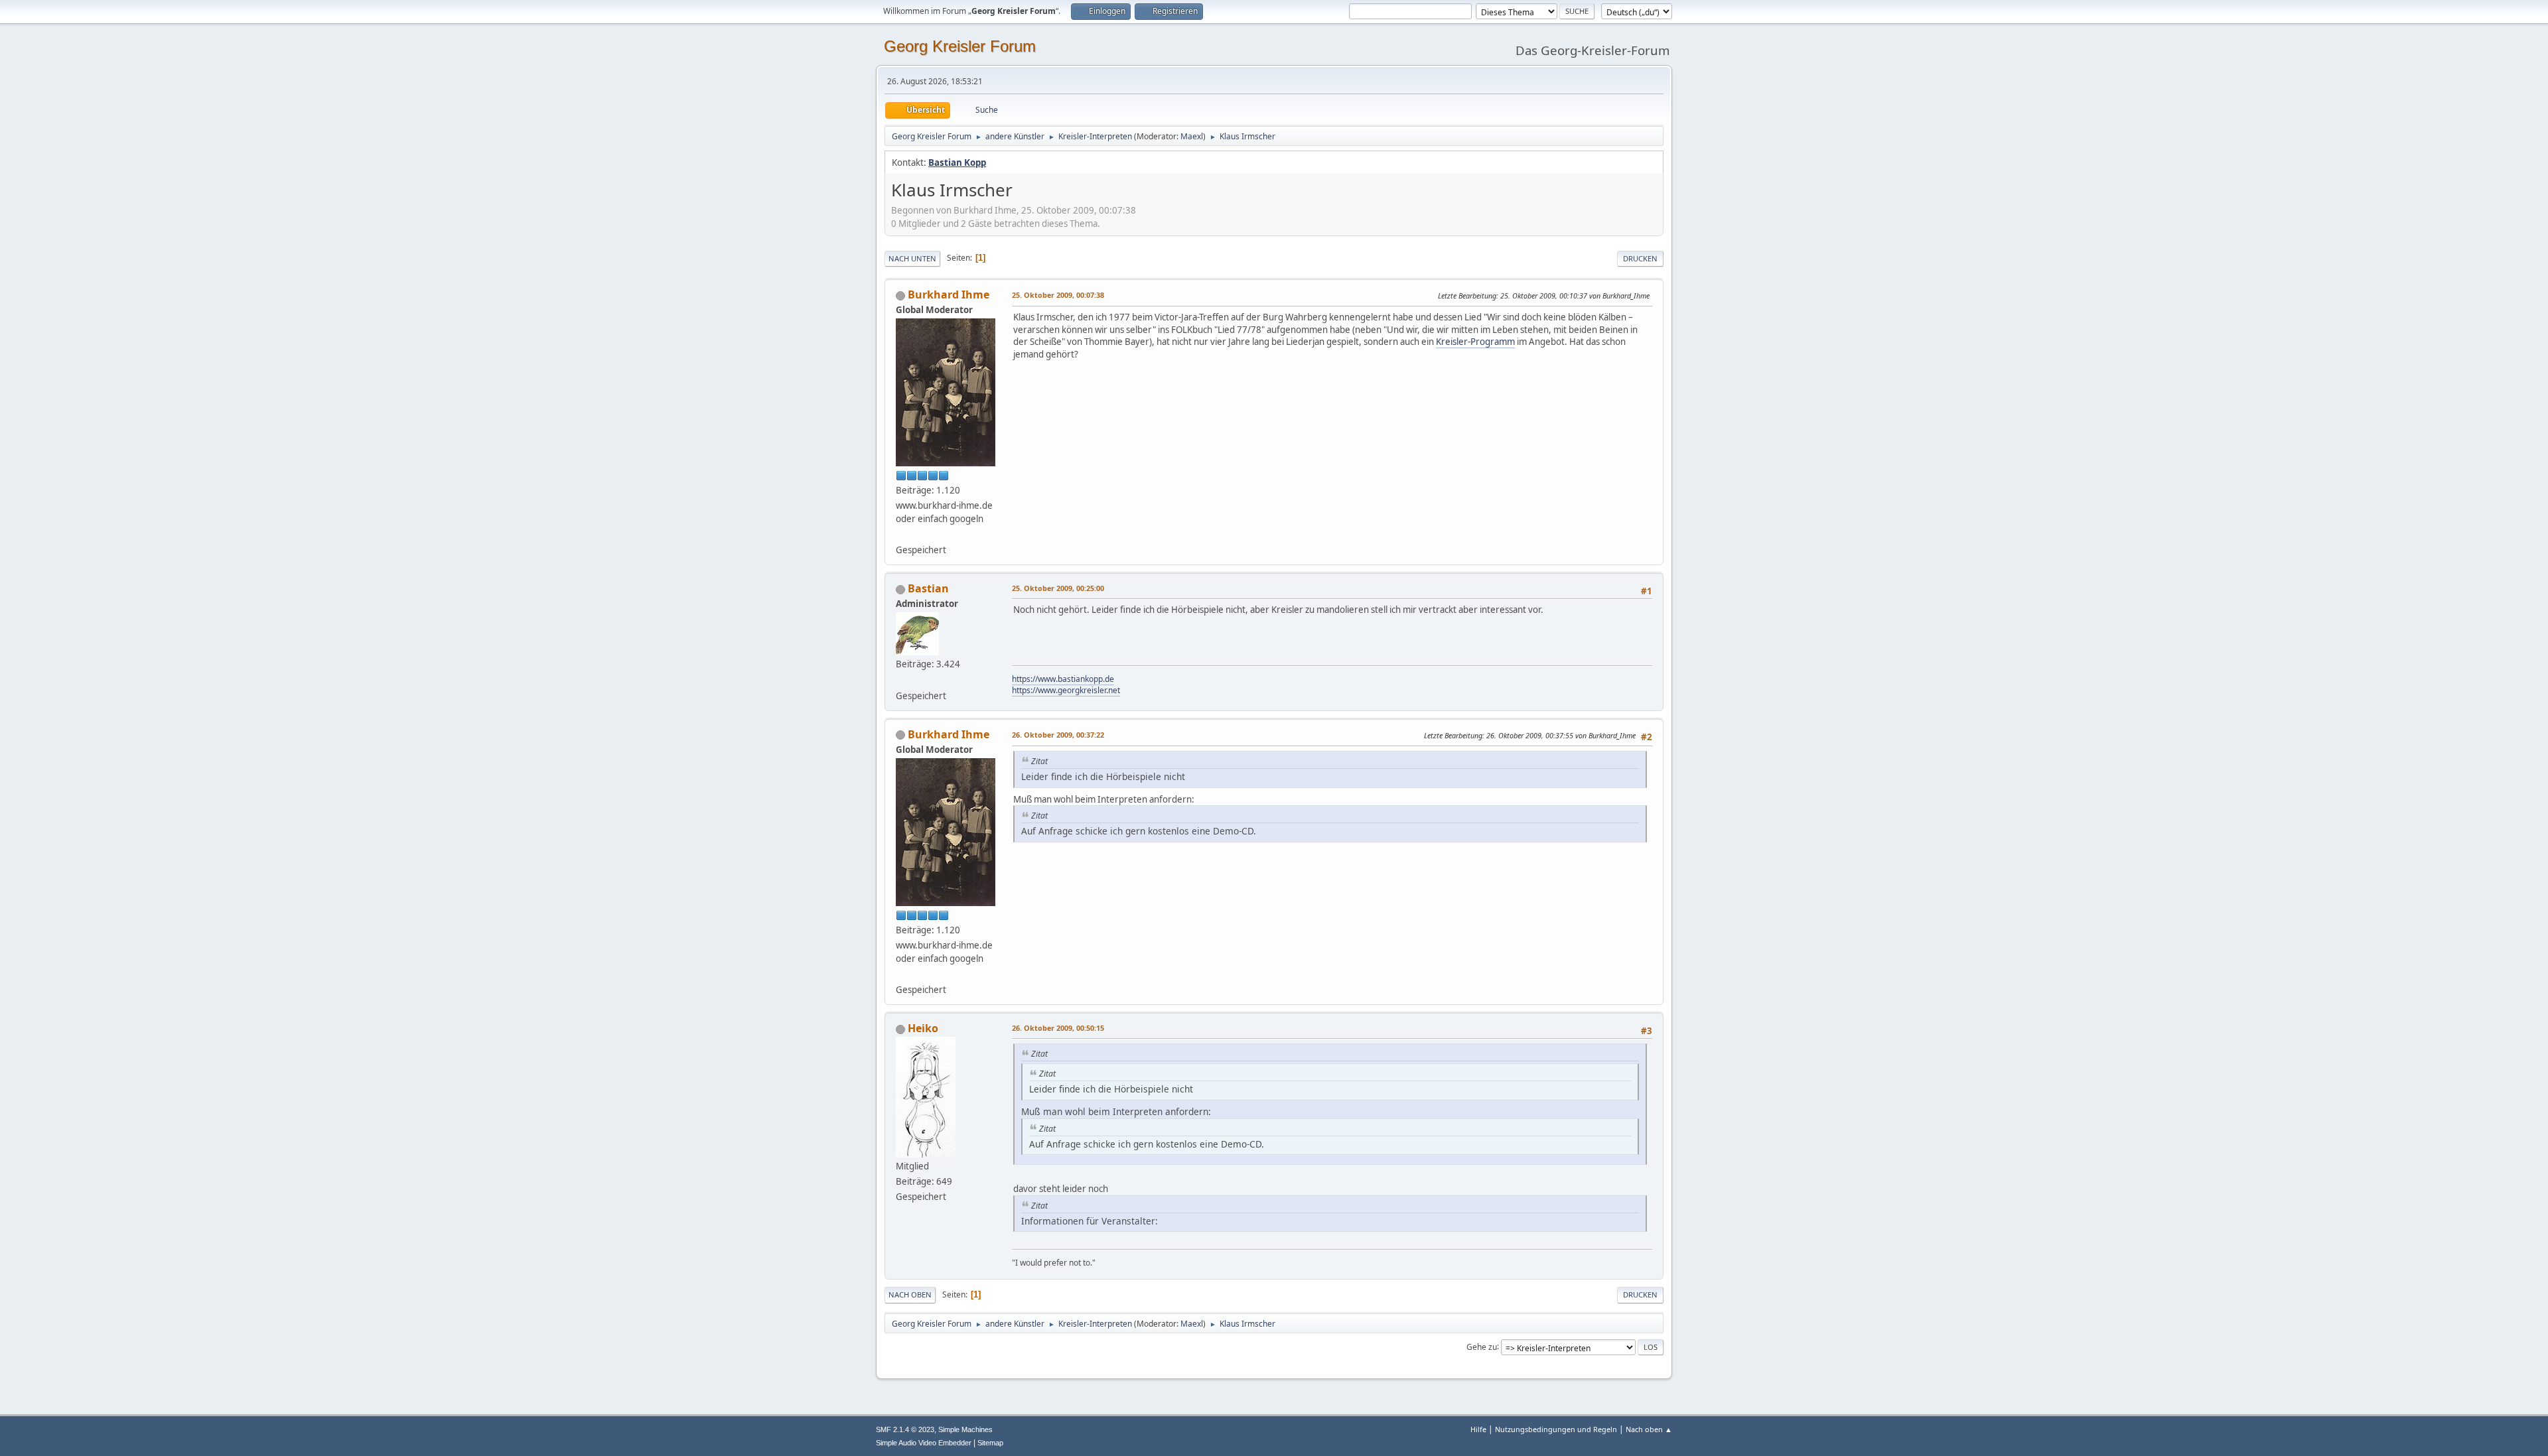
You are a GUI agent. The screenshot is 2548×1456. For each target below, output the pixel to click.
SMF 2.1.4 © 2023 (905, 1429)
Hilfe (1478, 1429)
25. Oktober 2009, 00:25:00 (1058, 588)
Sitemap (990, 1443)
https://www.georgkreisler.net (1066, 690)
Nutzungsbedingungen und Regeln (1556, 1429)
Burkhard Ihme (949, 295)
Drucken (1640, 258)
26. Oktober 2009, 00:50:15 (1058, 1028)
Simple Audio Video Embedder (924, 1443)
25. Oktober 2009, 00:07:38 (1058, 295)
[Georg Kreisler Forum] (901, 679)
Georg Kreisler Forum (960, 46)
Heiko (923, 1028)
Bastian (928, 588)
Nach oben (910, 1294)
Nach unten (912, 258)
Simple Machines (965, 1429)
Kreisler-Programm (1475, 342)
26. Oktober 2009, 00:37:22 (1058, 735)
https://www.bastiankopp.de (1063, 679)
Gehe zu (1482, 1346)
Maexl (1192, 136)
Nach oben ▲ (1649, 1429)
